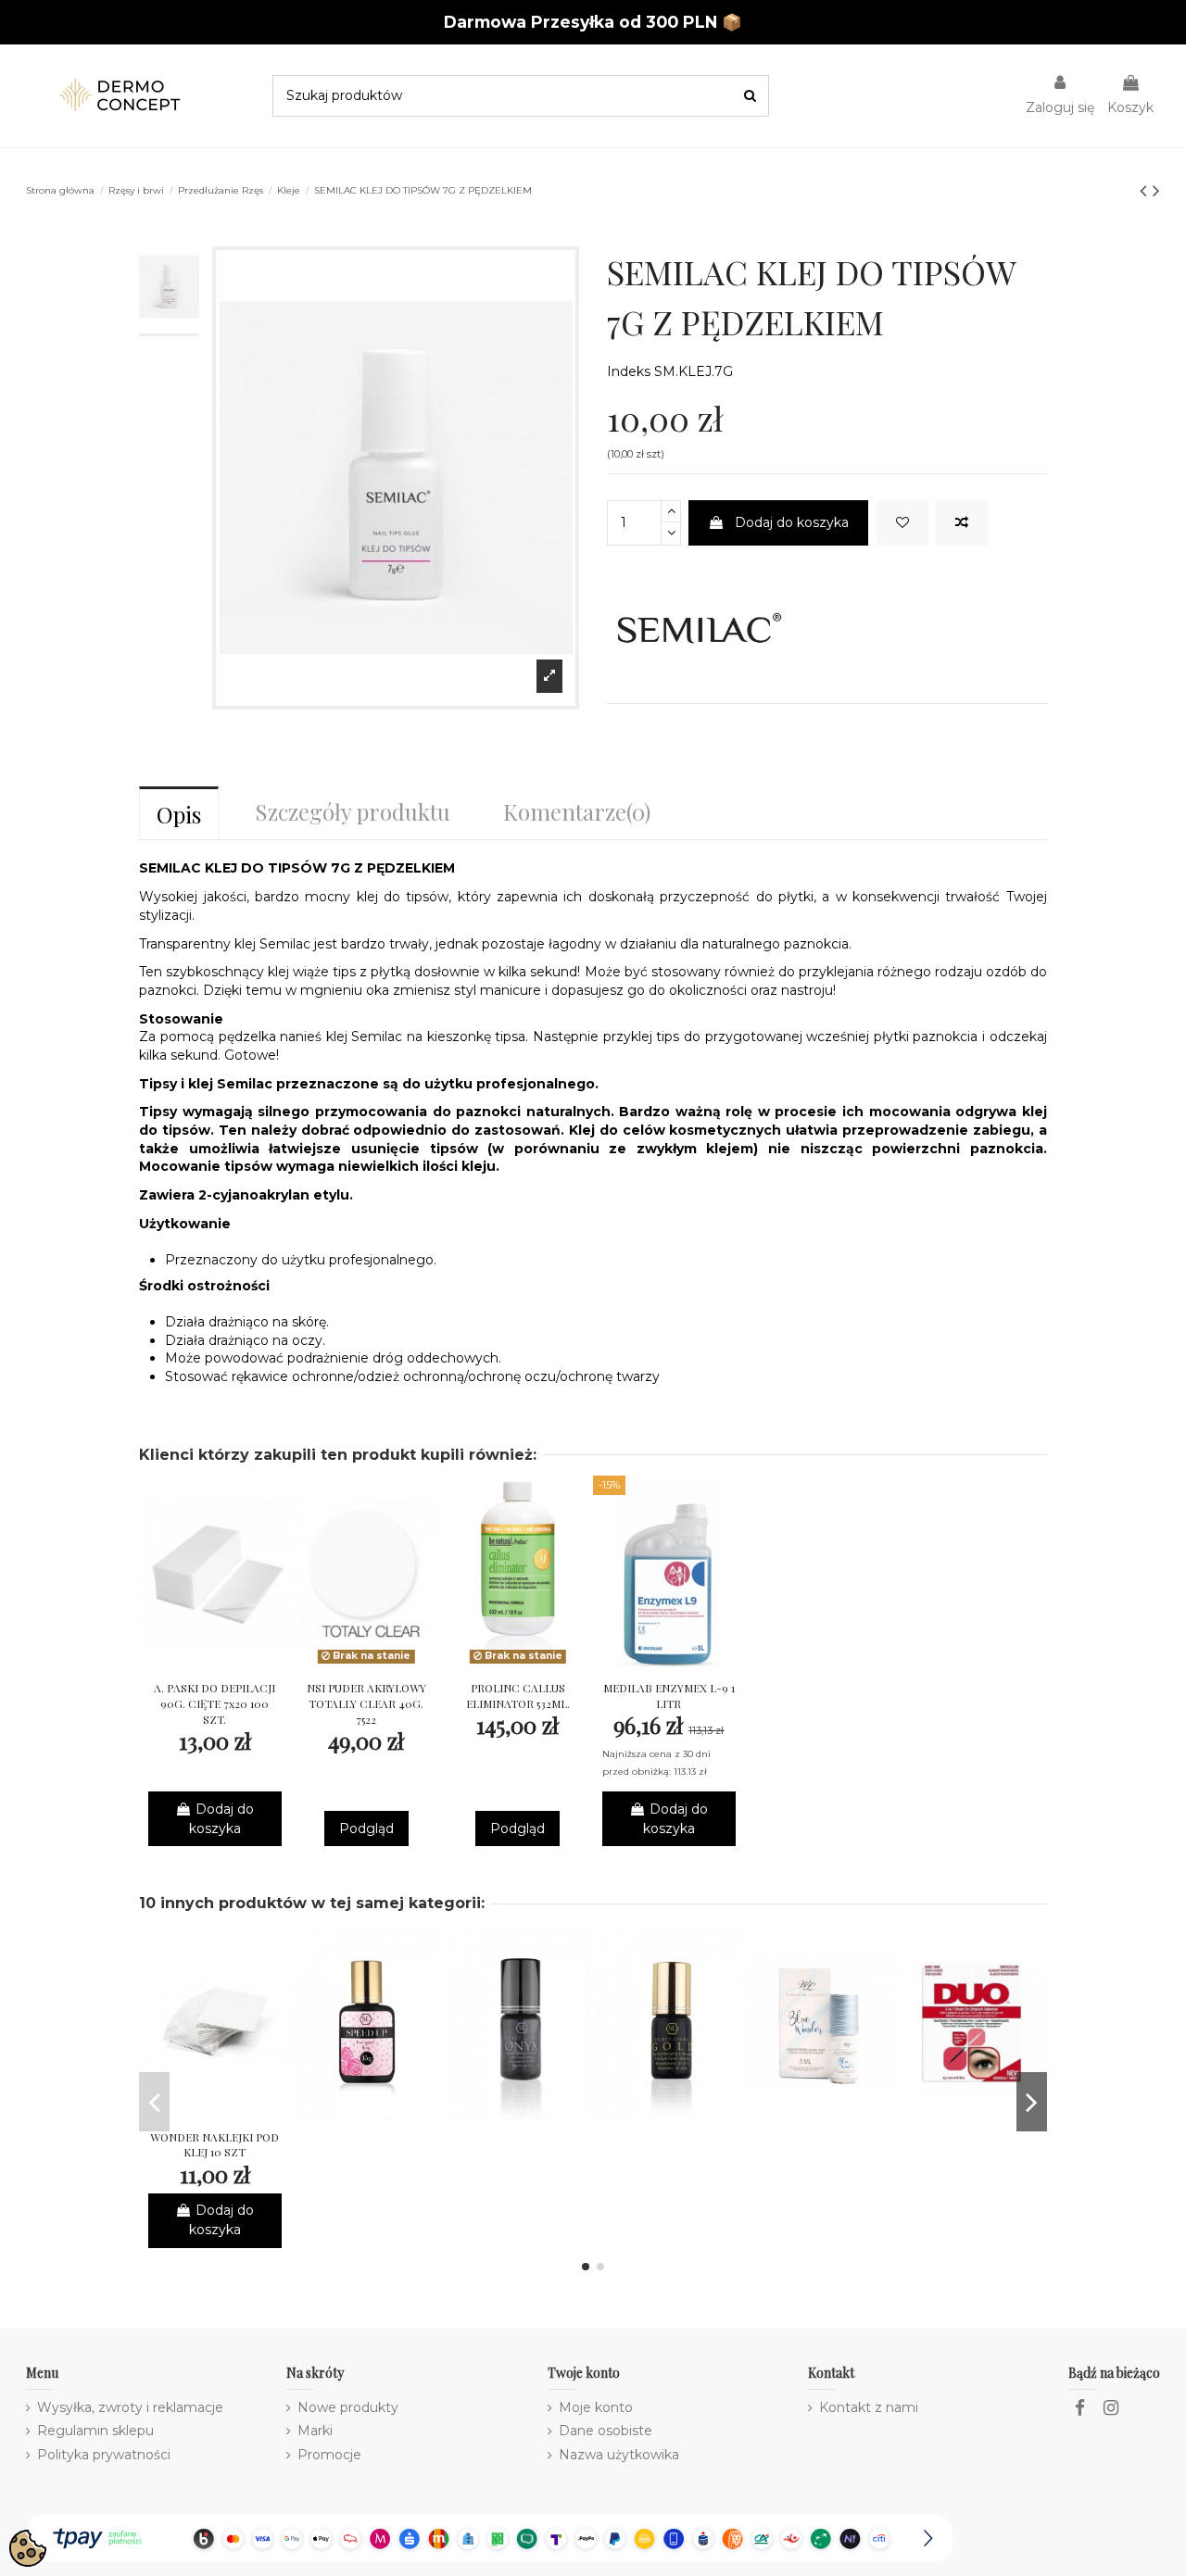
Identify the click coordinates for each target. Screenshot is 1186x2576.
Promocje (329, 2455)
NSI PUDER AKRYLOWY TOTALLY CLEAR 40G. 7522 (366, 1703)
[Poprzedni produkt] (1146, 190)
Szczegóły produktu (353, 811)
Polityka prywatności (104, 2455)
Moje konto (596, 2407)
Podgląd (366, 1828)
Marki (315, 2431)
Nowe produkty (348, 2407)
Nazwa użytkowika (619, 2455)
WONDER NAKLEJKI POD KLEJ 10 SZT (214, 2145)
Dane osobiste (606, 2431)
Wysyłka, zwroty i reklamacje (130, 2407)
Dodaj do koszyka (792, 522)
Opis (179, 814)
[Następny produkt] (1156, 190)
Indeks (629, 371)
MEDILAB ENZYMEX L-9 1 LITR (669, 1696)
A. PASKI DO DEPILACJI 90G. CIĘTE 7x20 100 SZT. (214, 1703)
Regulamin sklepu (95, 2431)
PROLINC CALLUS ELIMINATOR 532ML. (518, 1696)
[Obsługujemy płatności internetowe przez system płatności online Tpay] (489, 2537)
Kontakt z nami (869, 2407)
